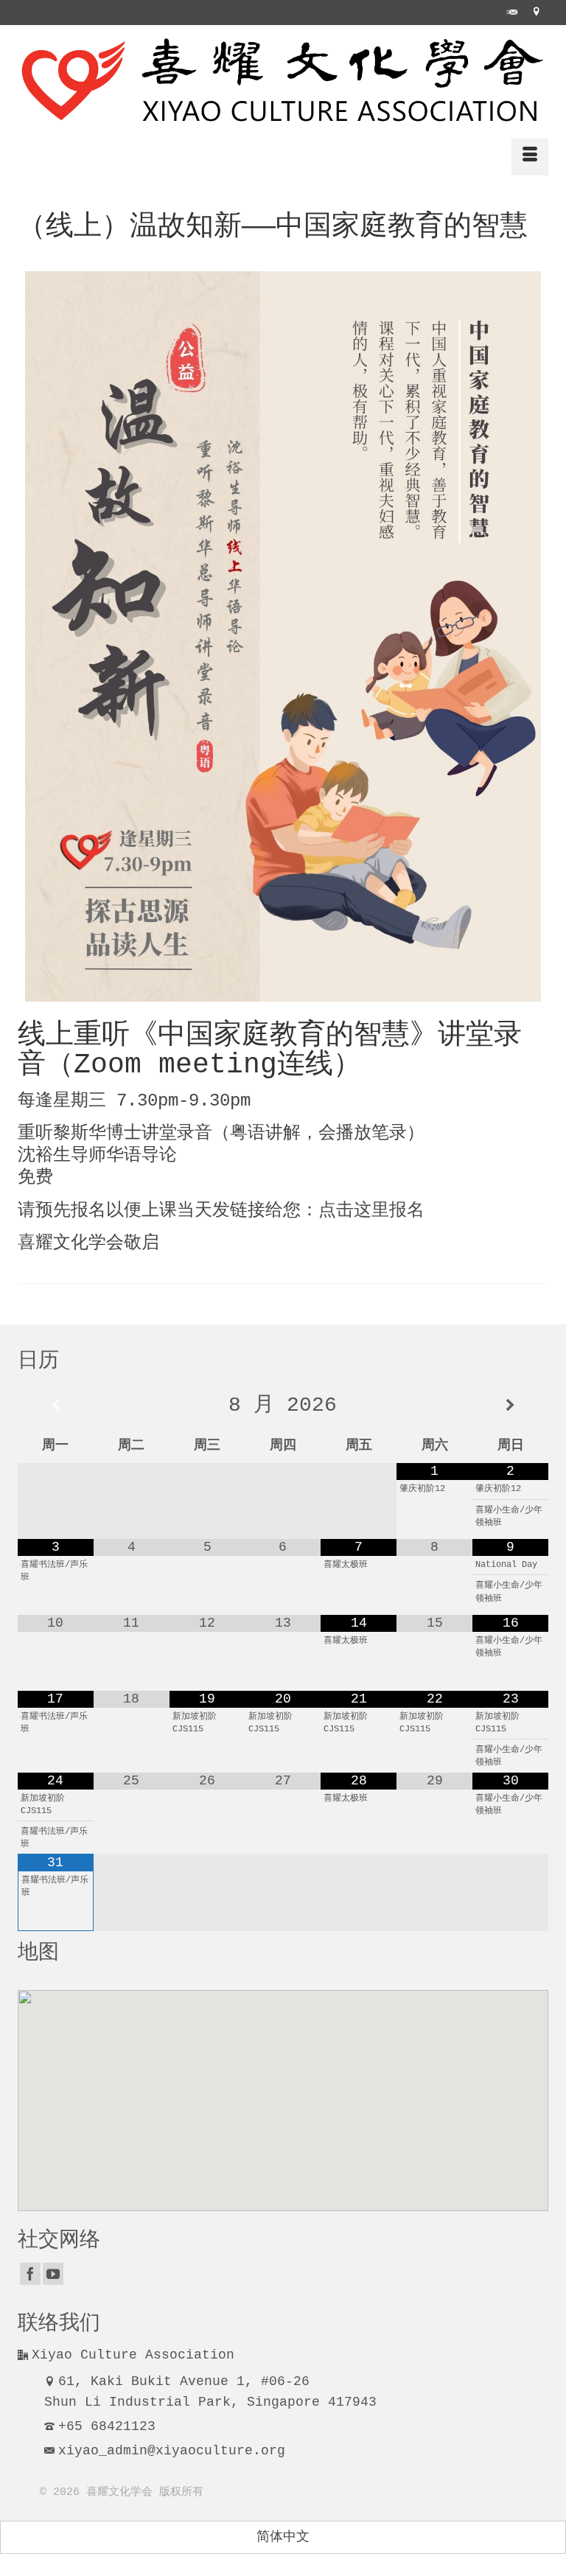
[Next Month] (510, 1406)
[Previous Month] (56, 1406)
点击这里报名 (371, 1211)
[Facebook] (30, 2274)
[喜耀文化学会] (283, 81)
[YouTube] (53, 2274)
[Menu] (530, 157)
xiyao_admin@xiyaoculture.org (172, 2451)
